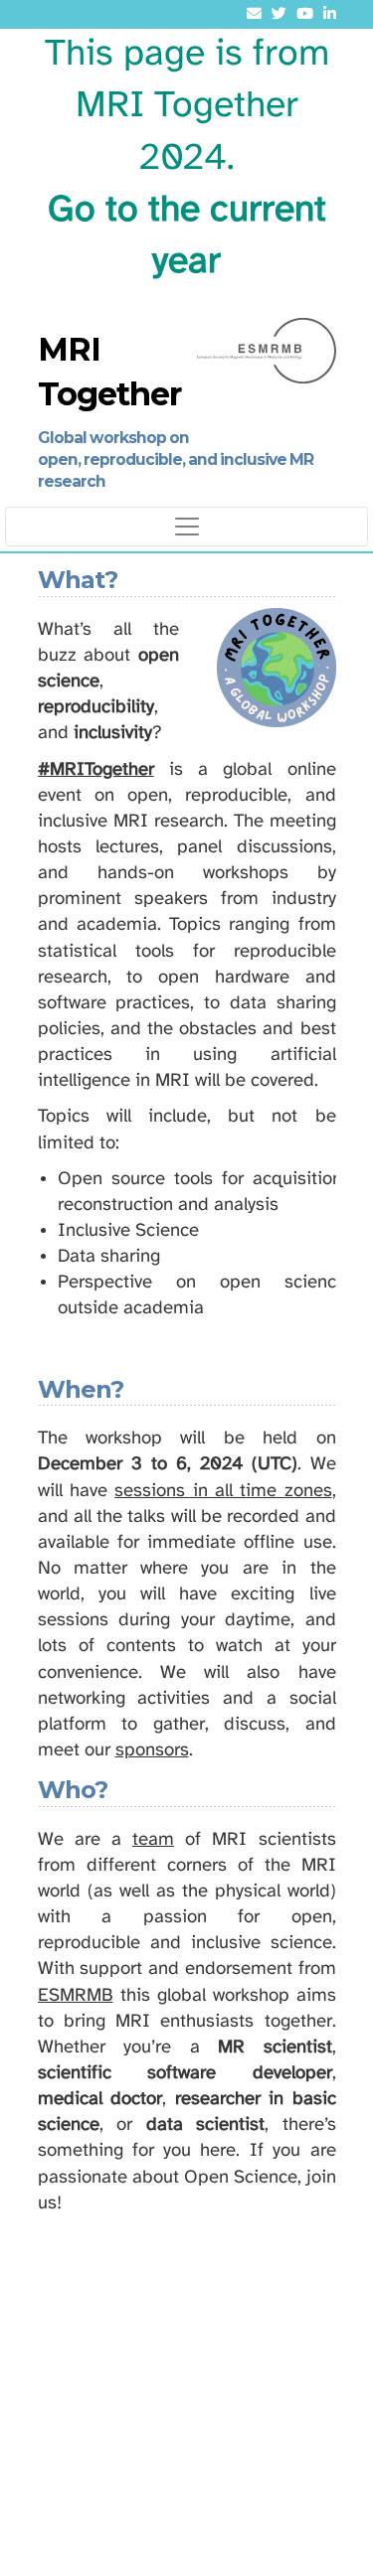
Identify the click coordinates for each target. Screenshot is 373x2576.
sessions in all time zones (223, 1491)
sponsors (152, 1750)
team (153, 1840)
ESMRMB (76, 1996)
